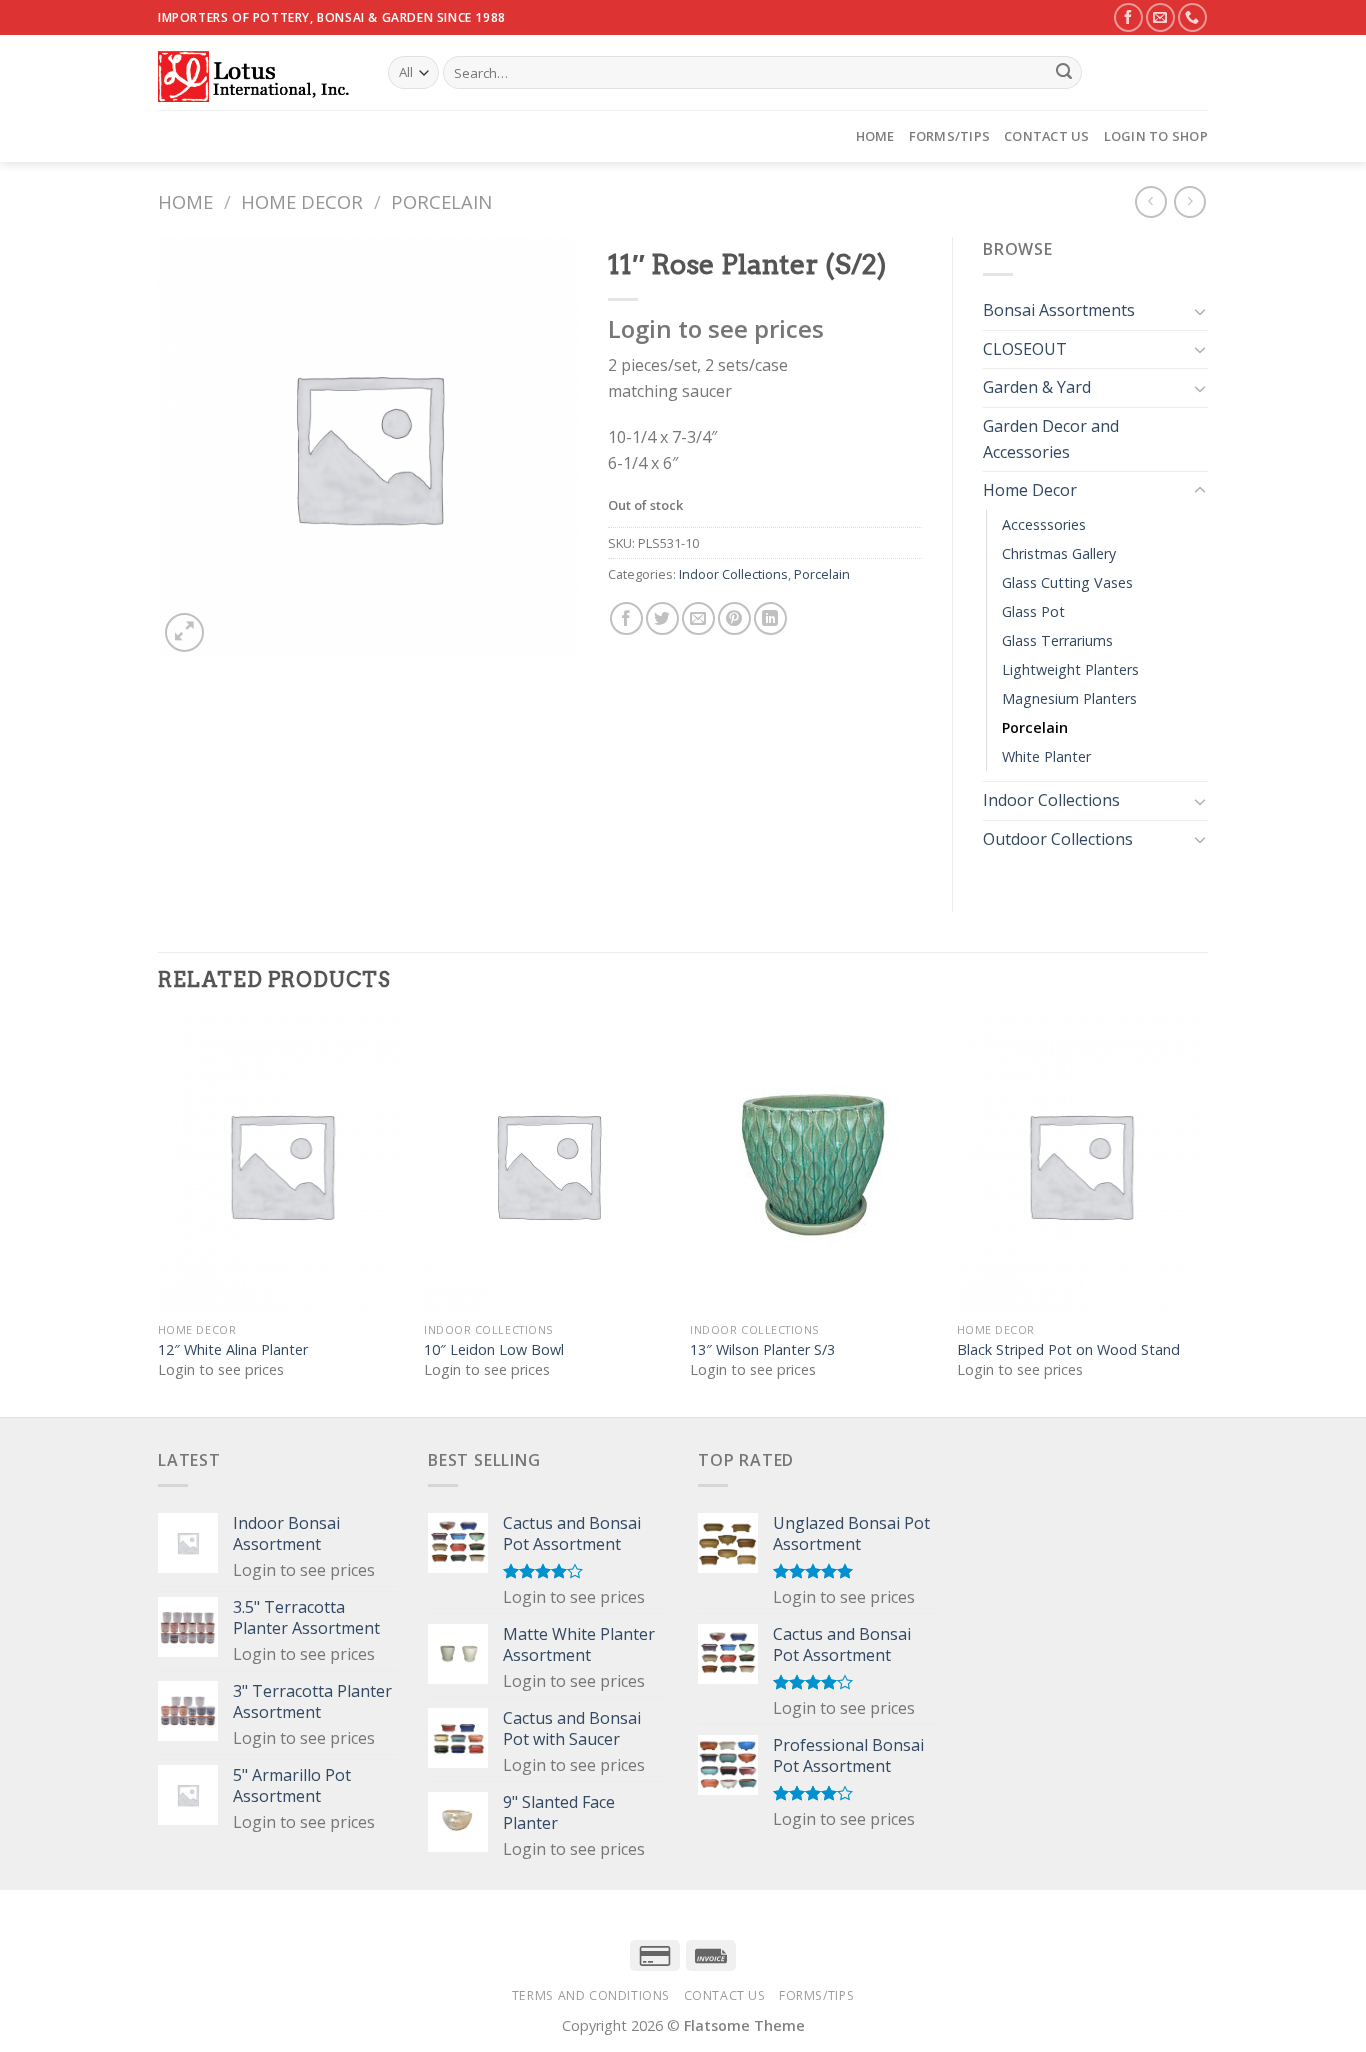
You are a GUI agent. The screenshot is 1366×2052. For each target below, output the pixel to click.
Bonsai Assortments (1059, 310)
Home (875, 136)
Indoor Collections (733, 574)
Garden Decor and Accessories (1051, 439)
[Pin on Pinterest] (734, 618)
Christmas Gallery (1059, 553)
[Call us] (1192, 17)
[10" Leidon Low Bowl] (547, 1165)
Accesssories (1044, 524)
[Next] (1202, 1215)
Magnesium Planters (1069, 698)
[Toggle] (1200, 311)
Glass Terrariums (1057, 640)
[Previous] (159, 1215)
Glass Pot (1033, 611)
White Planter (1046, 756)
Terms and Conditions (591, 1995)
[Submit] (1064, 73)
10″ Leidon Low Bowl (494, 1350)
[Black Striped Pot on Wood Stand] (1080, 1165)
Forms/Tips (950, 136)
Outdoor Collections (1058, 839)
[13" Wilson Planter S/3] (813, 1165)
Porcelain (441, 201)
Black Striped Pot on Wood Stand (1068, 1350)
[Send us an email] (1160, 17)
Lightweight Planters (1070, 669)
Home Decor (302, 201)
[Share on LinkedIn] (770, 618)
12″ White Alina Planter (233, 1350)
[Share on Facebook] (626, 618)
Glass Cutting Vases (1067, 582)
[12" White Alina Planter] (281, 1165)
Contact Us (1047, 136)
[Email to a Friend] (698, 618)
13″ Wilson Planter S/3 (762, 1350)
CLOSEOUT (1025, 349)
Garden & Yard (1037, 387)
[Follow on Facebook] (1128, 17)
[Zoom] (184, 632)
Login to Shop (1156, 136)
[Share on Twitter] (662, 618)
